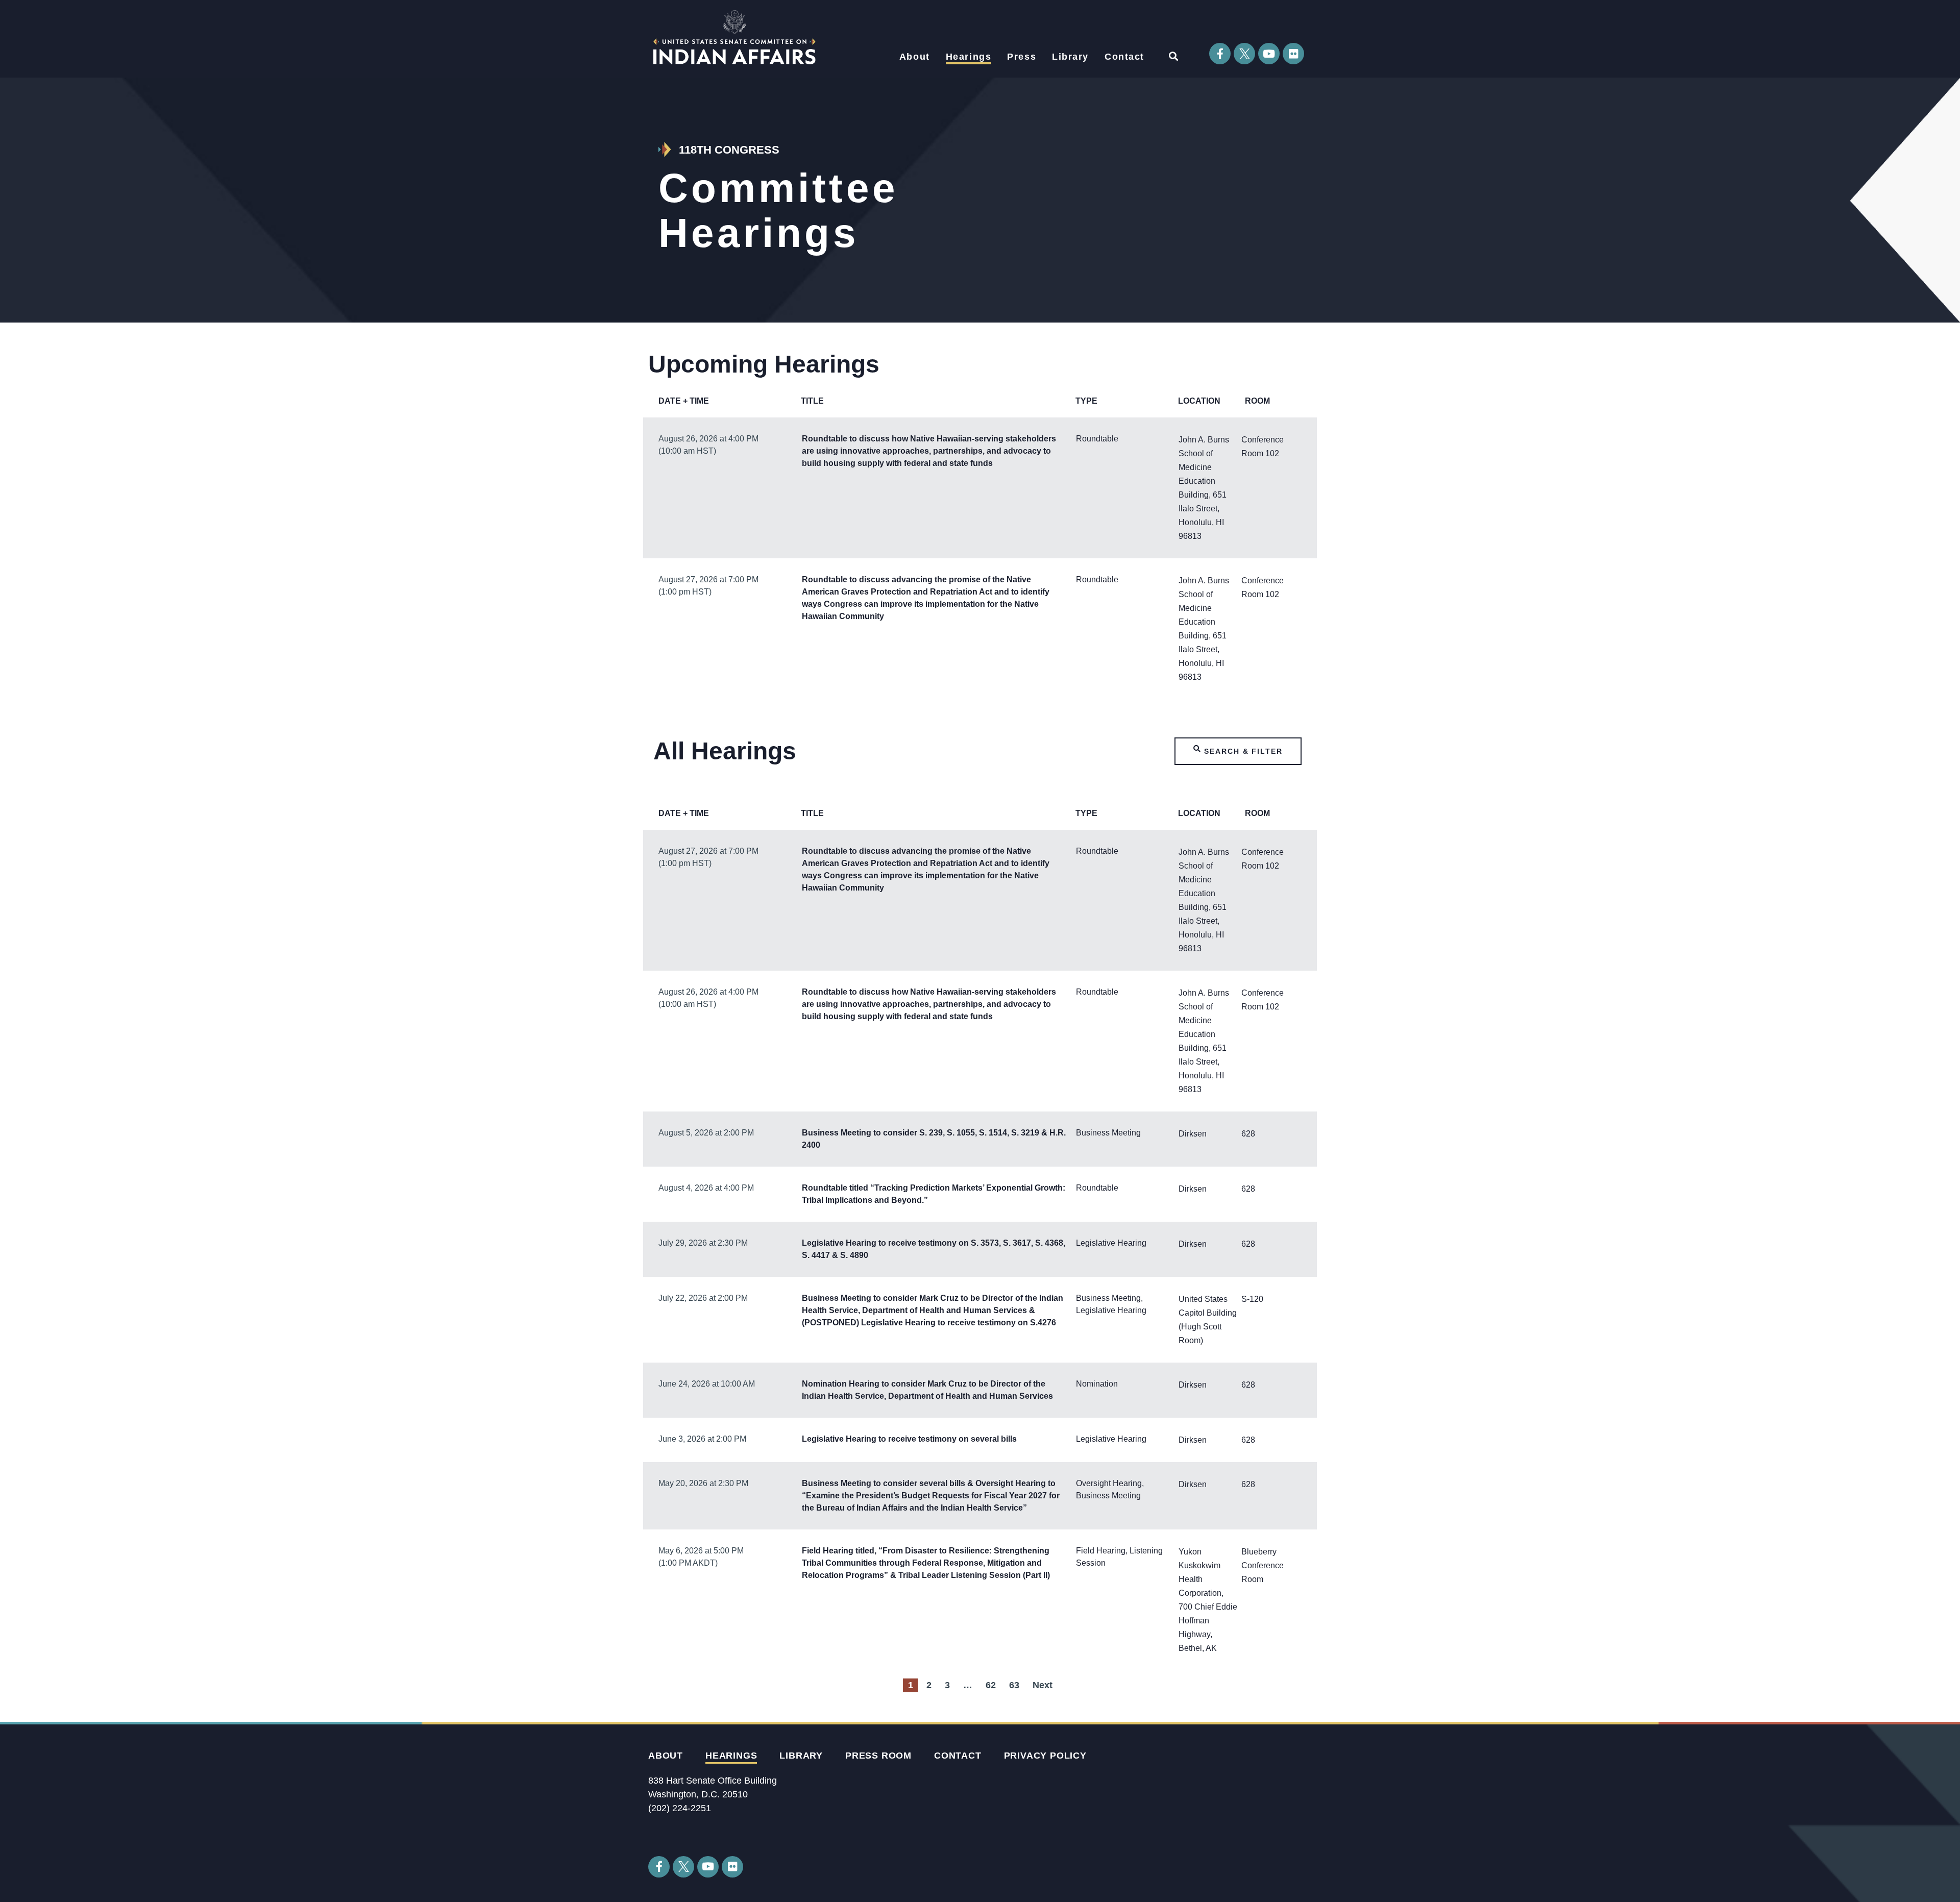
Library (1070, 57)
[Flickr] (1293, 54)
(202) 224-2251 (680, 1808)
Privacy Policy (1045, 1756)
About (915, 57)
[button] (1173, 56)
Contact (1124, 57)
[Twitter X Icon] (1244, 54)
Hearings (969, 57)
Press (1022, 57)
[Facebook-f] (1220, 54)
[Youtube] (1269, 54)
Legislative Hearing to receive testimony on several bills (909, 1439)
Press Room (878, 1756)
